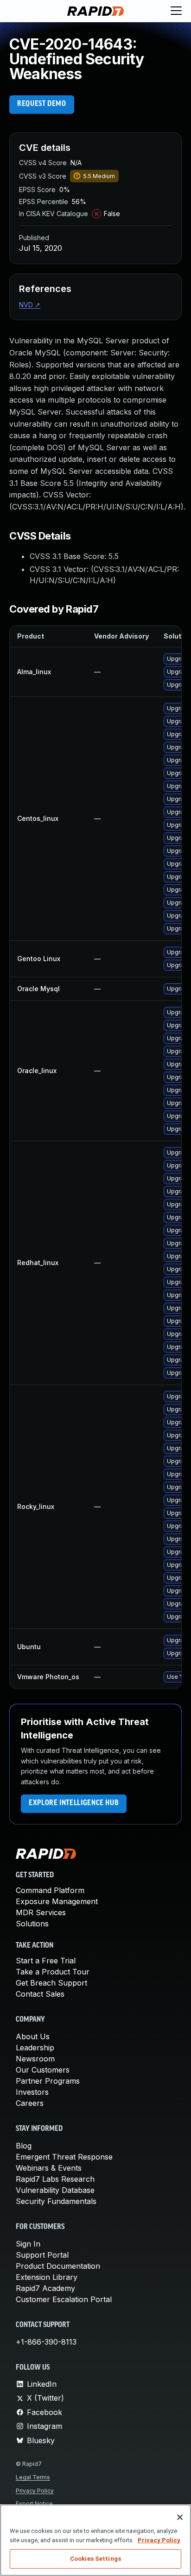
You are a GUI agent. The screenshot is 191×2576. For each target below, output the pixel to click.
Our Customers (43, 2070)
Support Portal (42, 2255)
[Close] (180, 2517)
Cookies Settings (95, 2559)
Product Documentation (58, 2266)
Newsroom (35, 2059)
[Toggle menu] (176, 11)
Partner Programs (48, 2081)
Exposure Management (57, 1901)
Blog (24, 2146)
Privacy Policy (35, 2491)
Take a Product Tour (53, 1972)
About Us (33, 2036)
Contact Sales (40, 1994)
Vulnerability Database (55, 2190)
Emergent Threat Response (64, 2157)
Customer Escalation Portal (64, 2299)
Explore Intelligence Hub (74, 1803)
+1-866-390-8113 (46, 2342)
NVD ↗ (30, 305)
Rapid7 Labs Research (55, 2179)
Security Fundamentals (56, 2201)
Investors (32, 2092)
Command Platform (50, 1890)
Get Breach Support (51, 1983)
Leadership (35, 2048)
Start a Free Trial (46, 1961)
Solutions (32, 1924)
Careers (30, 2103)
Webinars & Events (49, 2168)
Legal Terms (33, 2477)
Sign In (28, 2244)
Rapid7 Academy (45, 2288)
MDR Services (41, 1912)
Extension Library (47, 2277)
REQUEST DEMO (42, 104)
